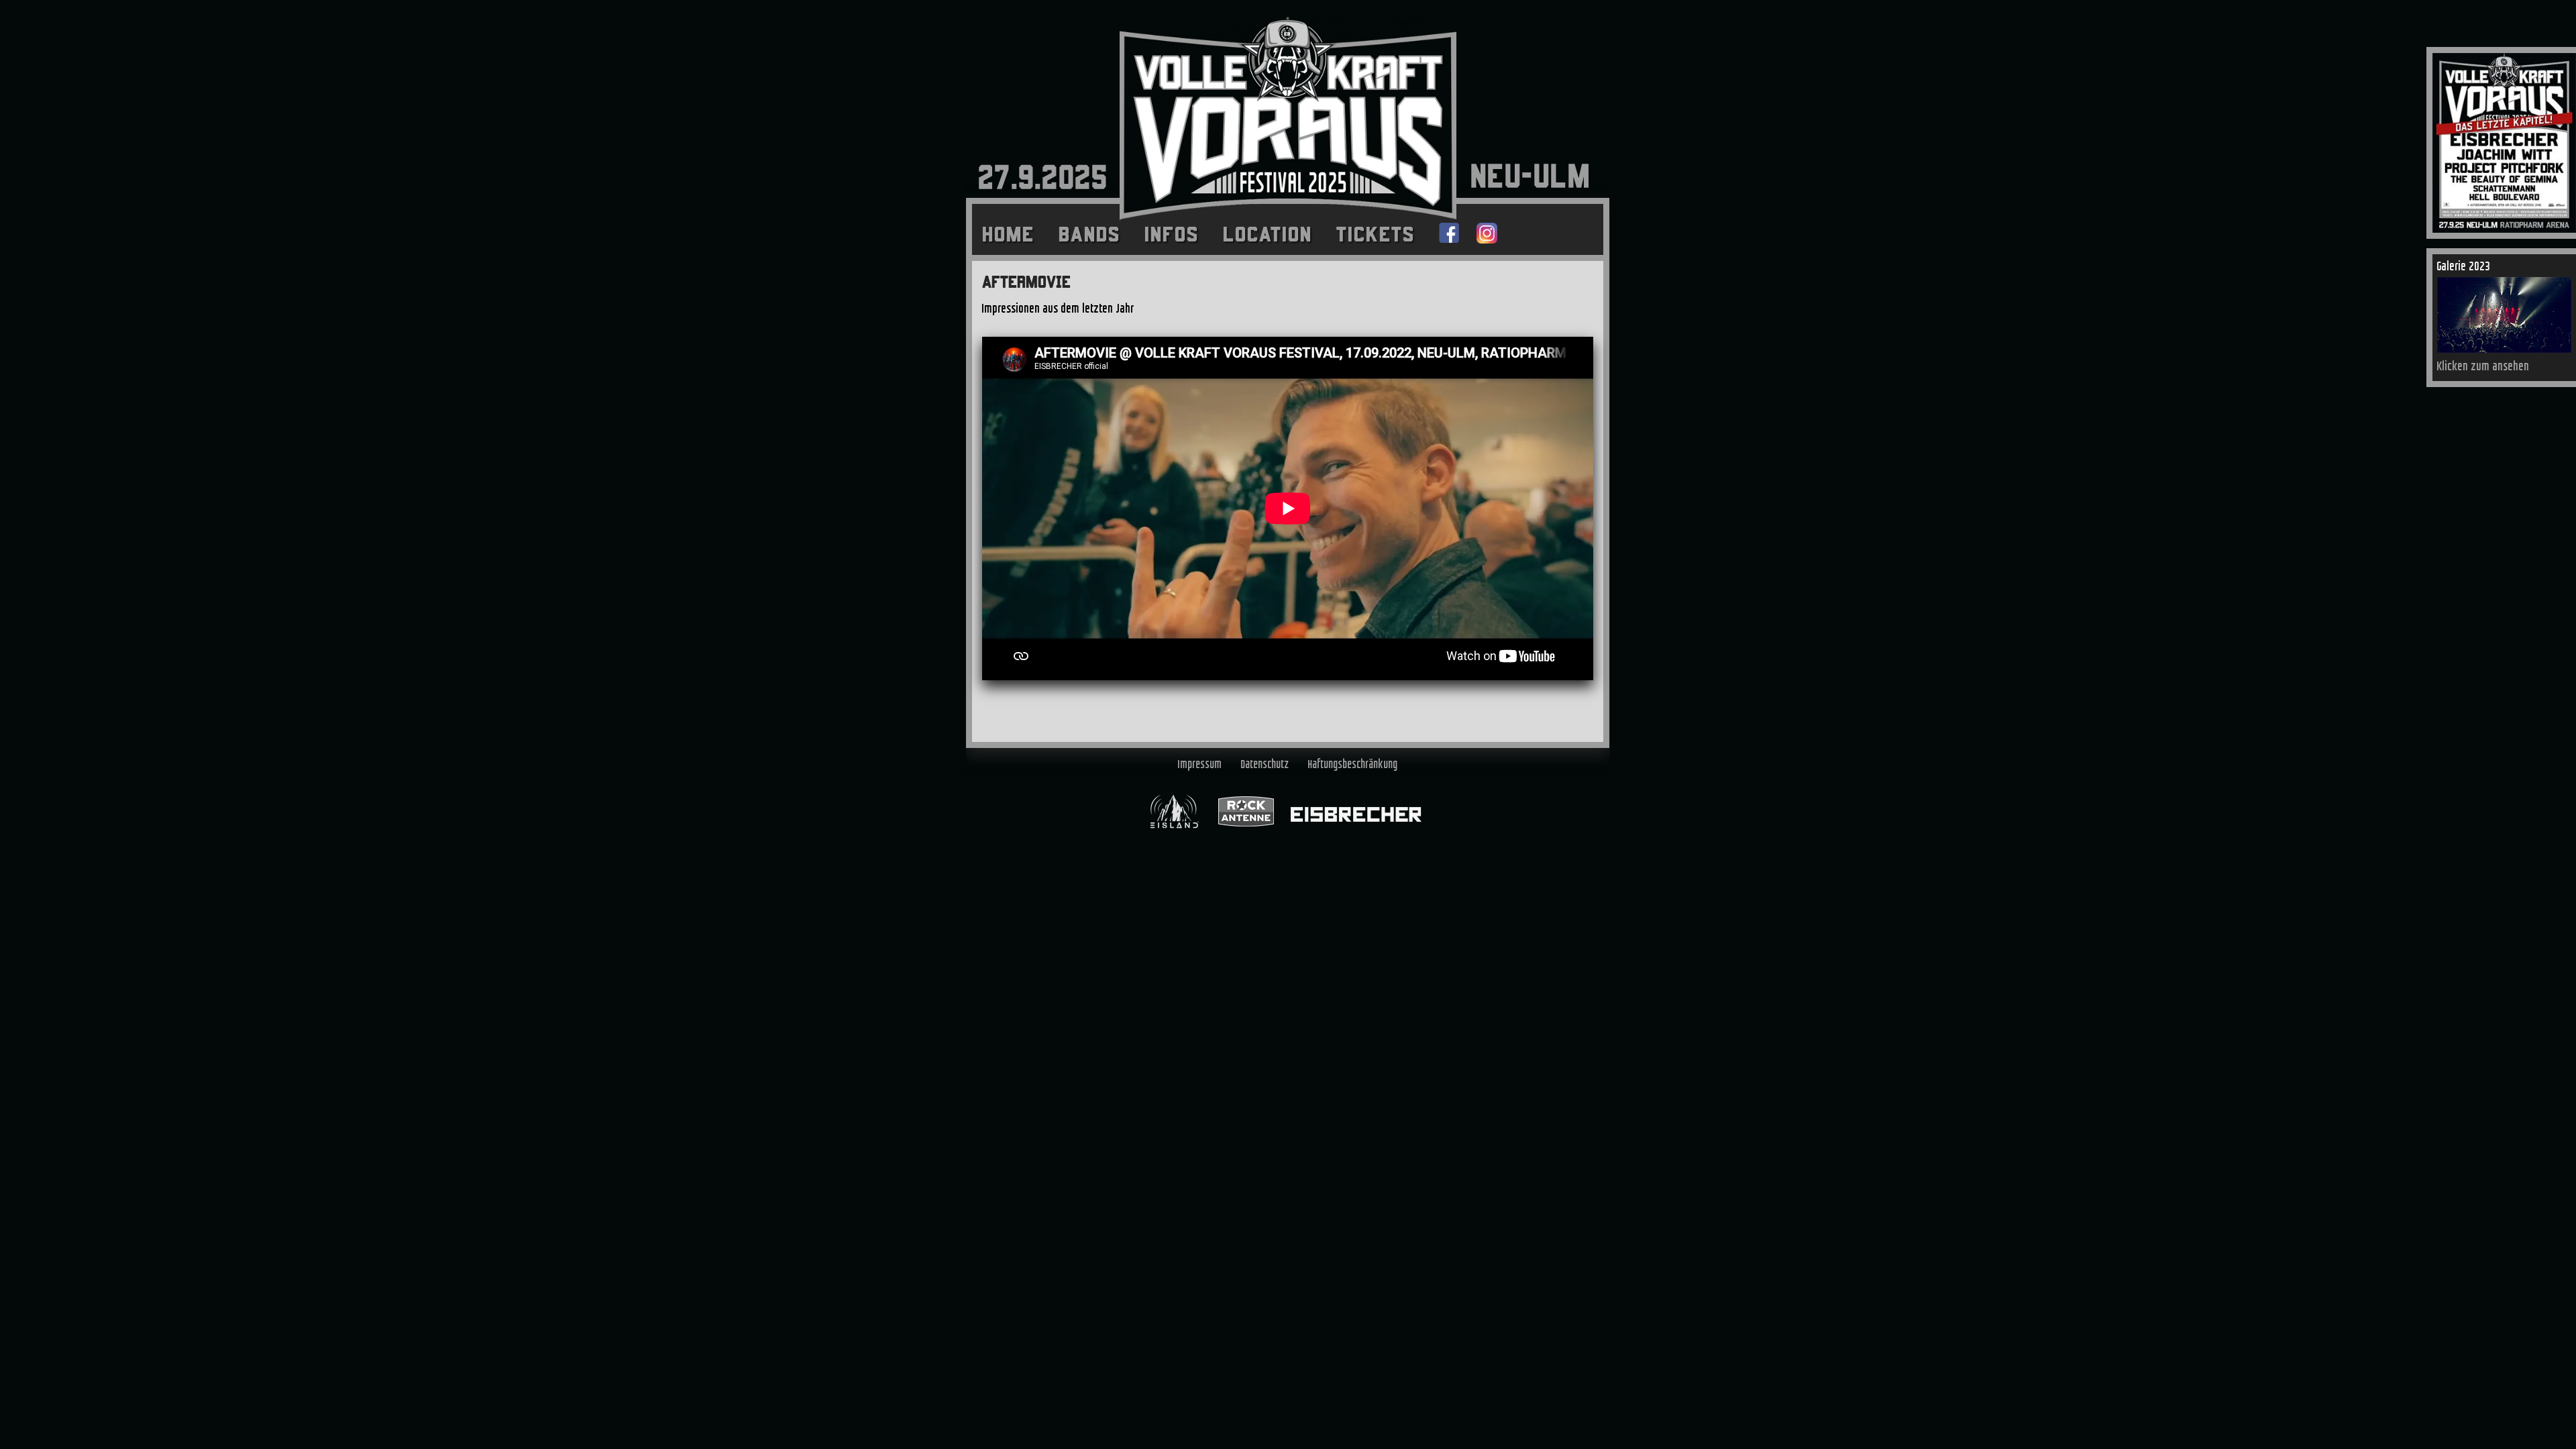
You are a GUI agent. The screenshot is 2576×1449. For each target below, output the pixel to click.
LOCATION (1268, 234)
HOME (1008, 234)
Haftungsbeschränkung (1353, 765)
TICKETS (1376, 234)
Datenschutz (1265, 765)
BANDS (1089, 234)
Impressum (1200, 765)
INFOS (1172, 234)
